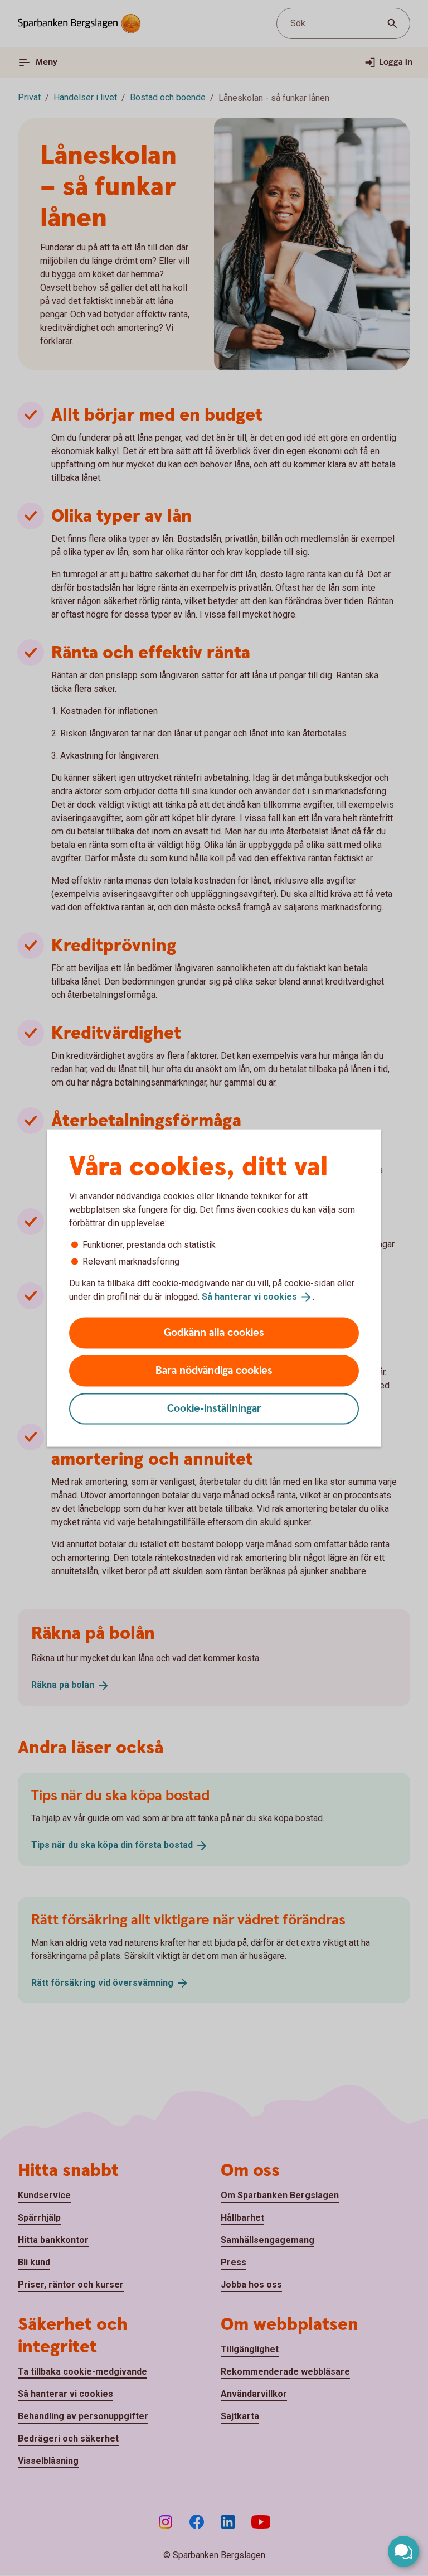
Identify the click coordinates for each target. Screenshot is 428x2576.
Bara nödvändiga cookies (214, 1370)
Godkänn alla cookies (214, 1332)
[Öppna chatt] (403, 2551)
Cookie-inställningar (214, 1408)
